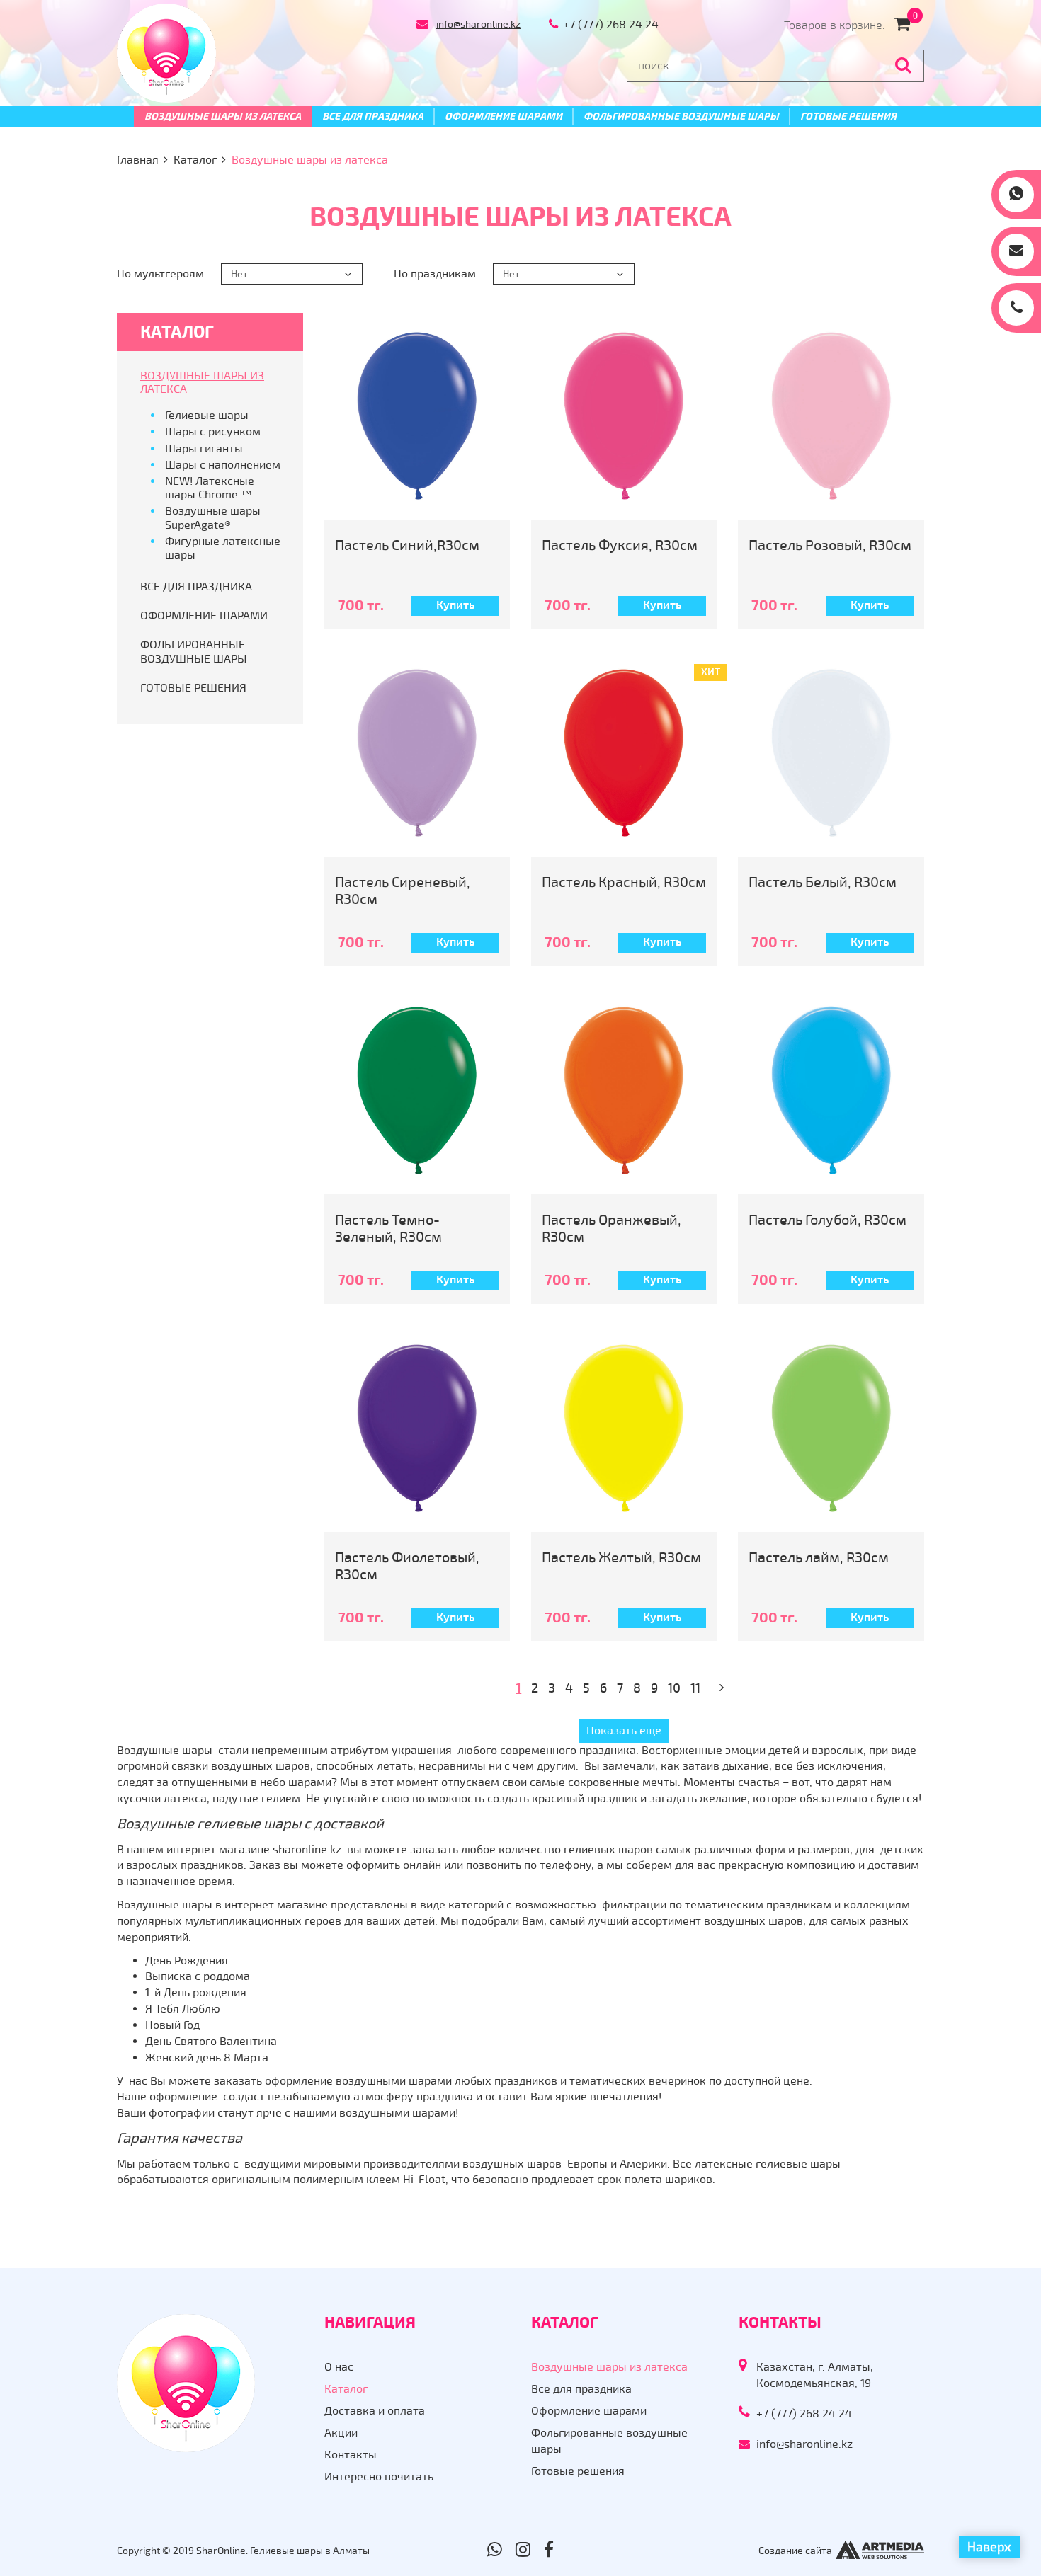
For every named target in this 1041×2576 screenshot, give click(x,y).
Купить (455, 605)
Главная (138, 160)
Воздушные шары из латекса (223, 116)
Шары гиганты (204, 449)
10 (674, 1688)
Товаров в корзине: (851, 25)
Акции (341, 2433)
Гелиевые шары (207, 416)
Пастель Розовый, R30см (830, 545)
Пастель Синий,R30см (407, 545)
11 (695, 1688)
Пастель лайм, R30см (819, 1558)
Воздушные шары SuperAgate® (213, 518)
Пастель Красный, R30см (624, 882)
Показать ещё (624, 1731)
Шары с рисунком (213, 432)
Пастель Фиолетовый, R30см (407, 1566)
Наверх (989, 2547)
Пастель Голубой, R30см (827, 1220)
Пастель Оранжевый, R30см (611, 1229)
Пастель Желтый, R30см (621, 1558)
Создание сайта (795, 2551)
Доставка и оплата (375, 2411)
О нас (339, 2367)
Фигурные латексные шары (223, 548)
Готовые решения (848, 116)
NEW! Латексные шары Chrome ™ (210, 488)
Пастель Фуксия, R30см (620, 545)
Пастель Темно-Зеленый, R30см (388, 1229)
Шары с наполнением (223, 465)
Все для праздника (373, 116)
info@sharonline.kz (478, 24)
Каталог (195, 160)
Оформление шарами (504, 116)
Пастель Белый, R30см (823, 882)
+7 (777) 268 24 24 (611, 25)
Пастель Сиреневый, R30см (403, 891)
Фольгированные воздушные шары (681, 116)
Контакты (351, 2455)
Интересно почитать (379, 2477)
